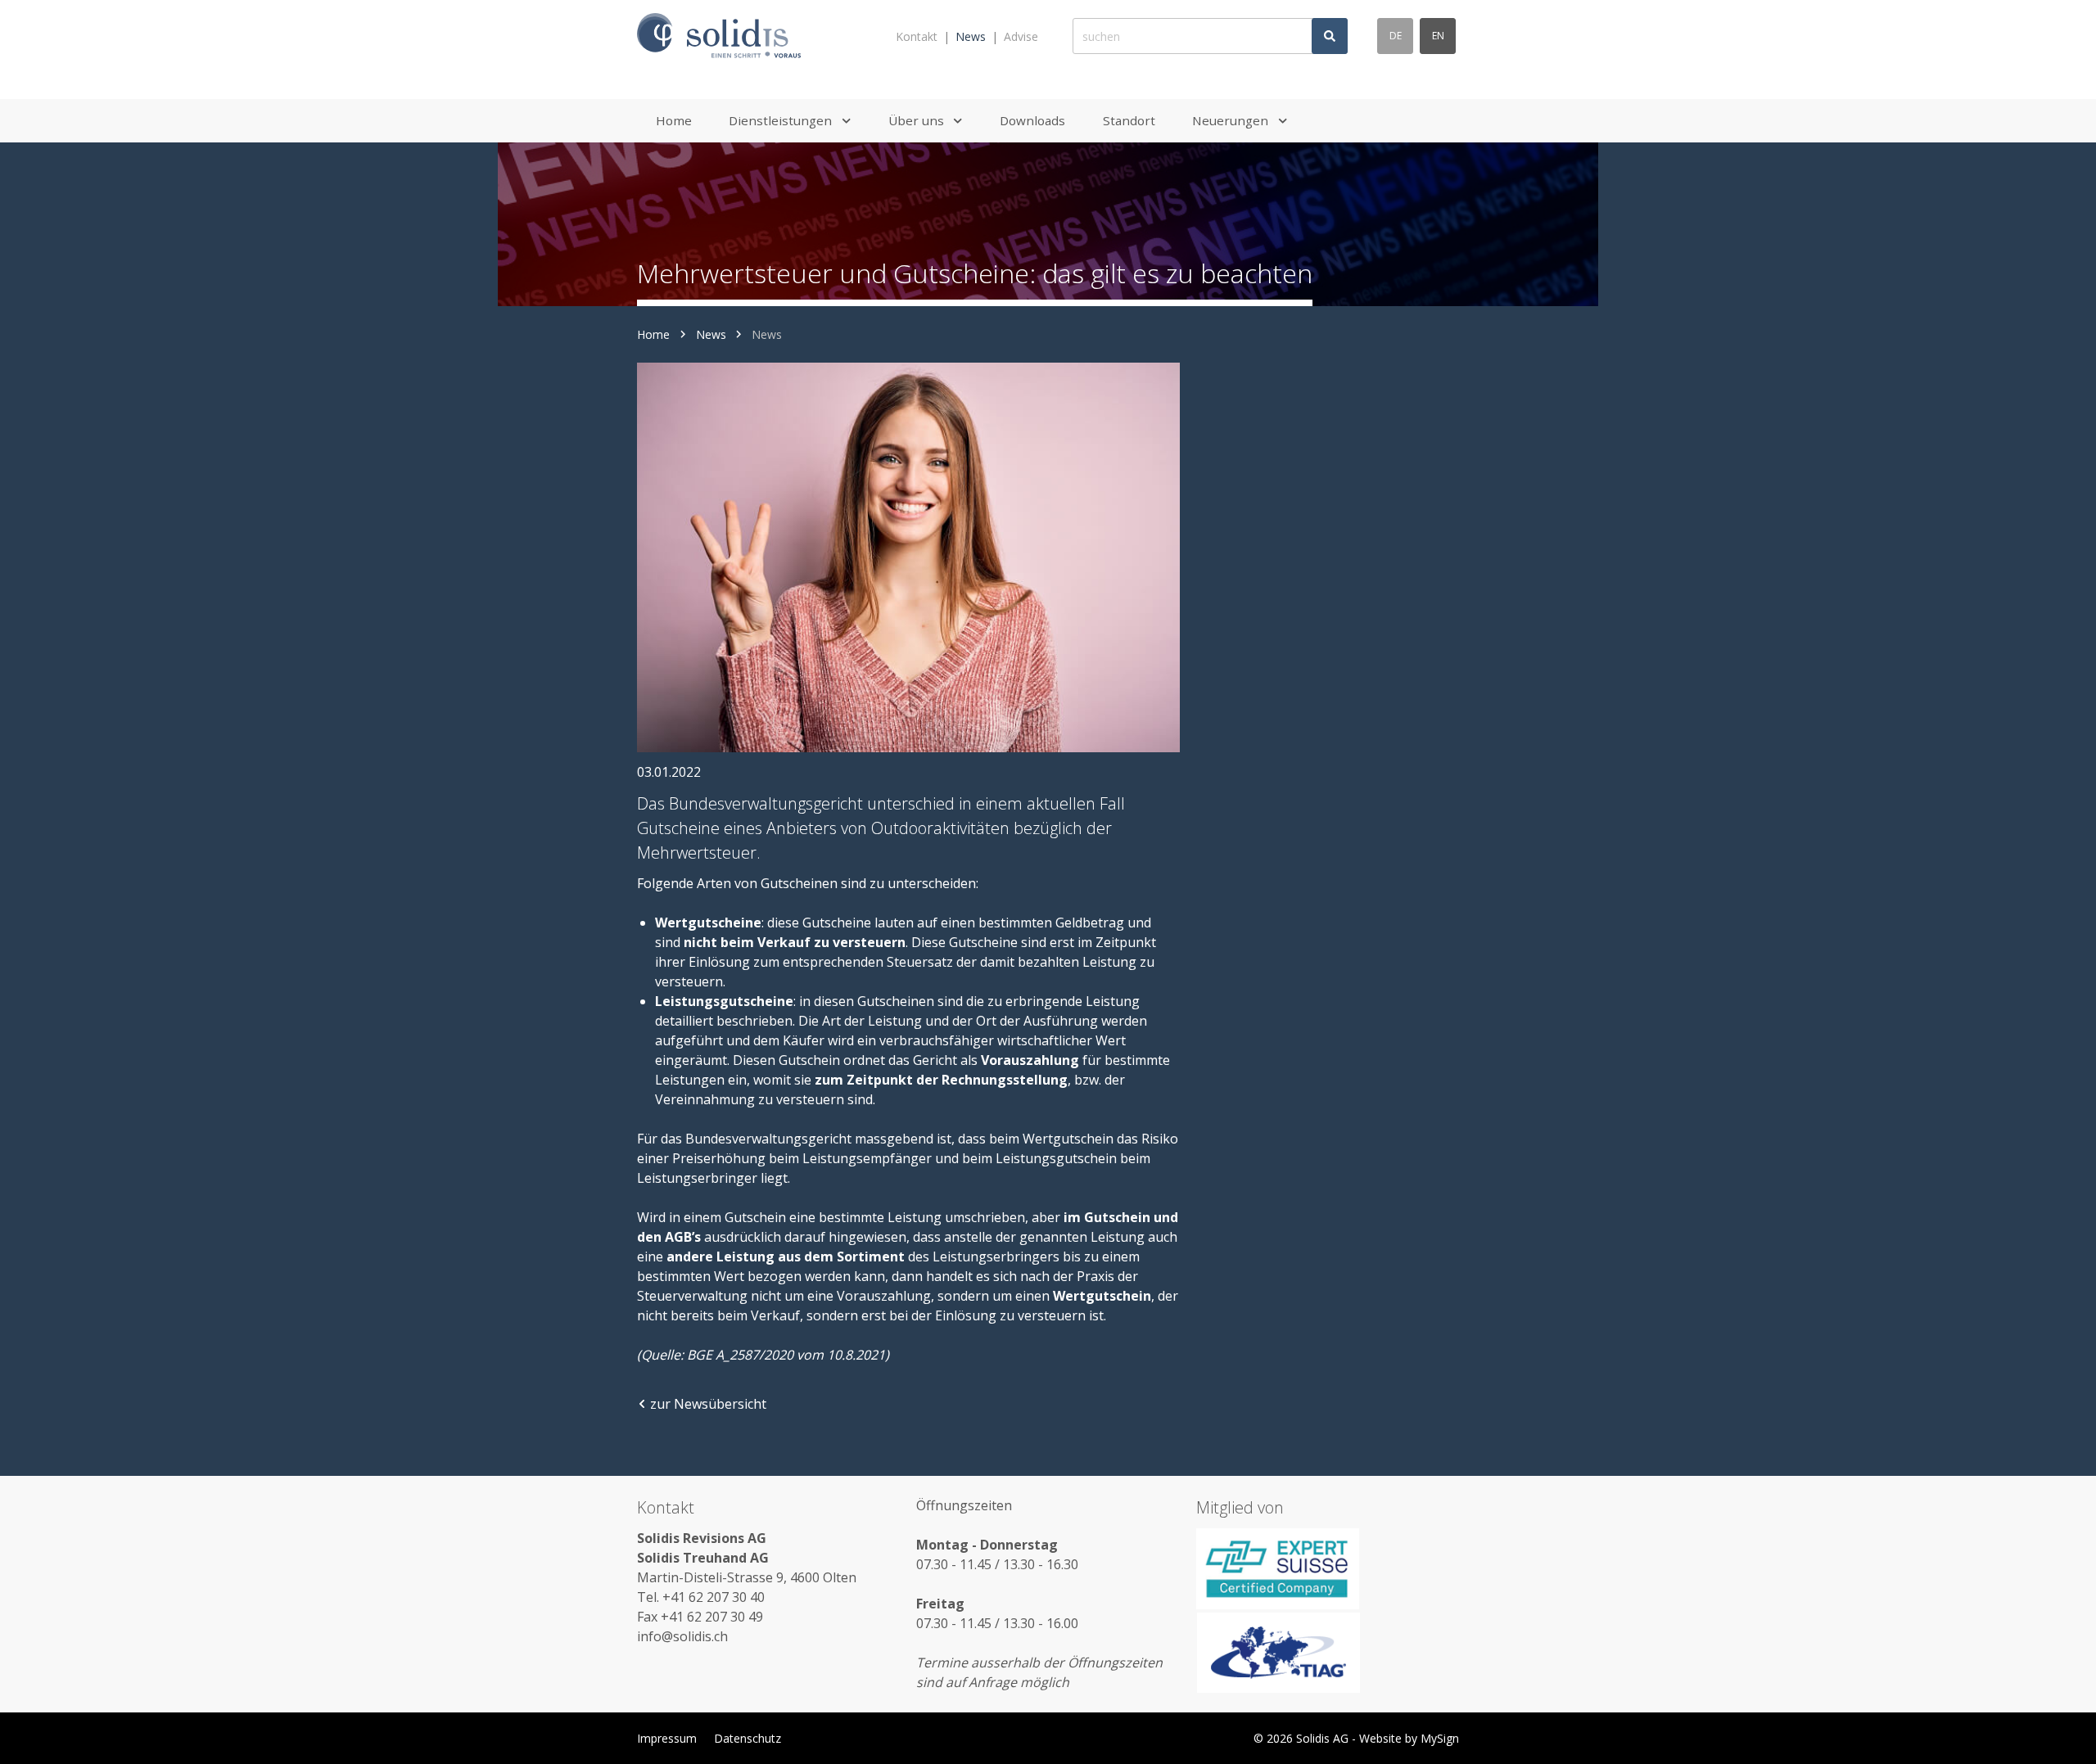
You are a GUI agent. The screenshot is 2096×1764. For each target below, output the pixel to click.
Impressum (667, 1738)
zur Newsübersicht (708, 1404)
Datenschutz (748, 1738)
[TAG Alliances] (1328, 1653)
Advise (1021, 36)
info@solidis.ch (682, 1636)
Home (653, 334)
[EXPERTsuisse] (1328, 1568)
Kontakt (917, 36)
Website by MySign (1409, 1738)
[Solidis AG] (719, 36)
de (1396, 36)
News (971, 36)
